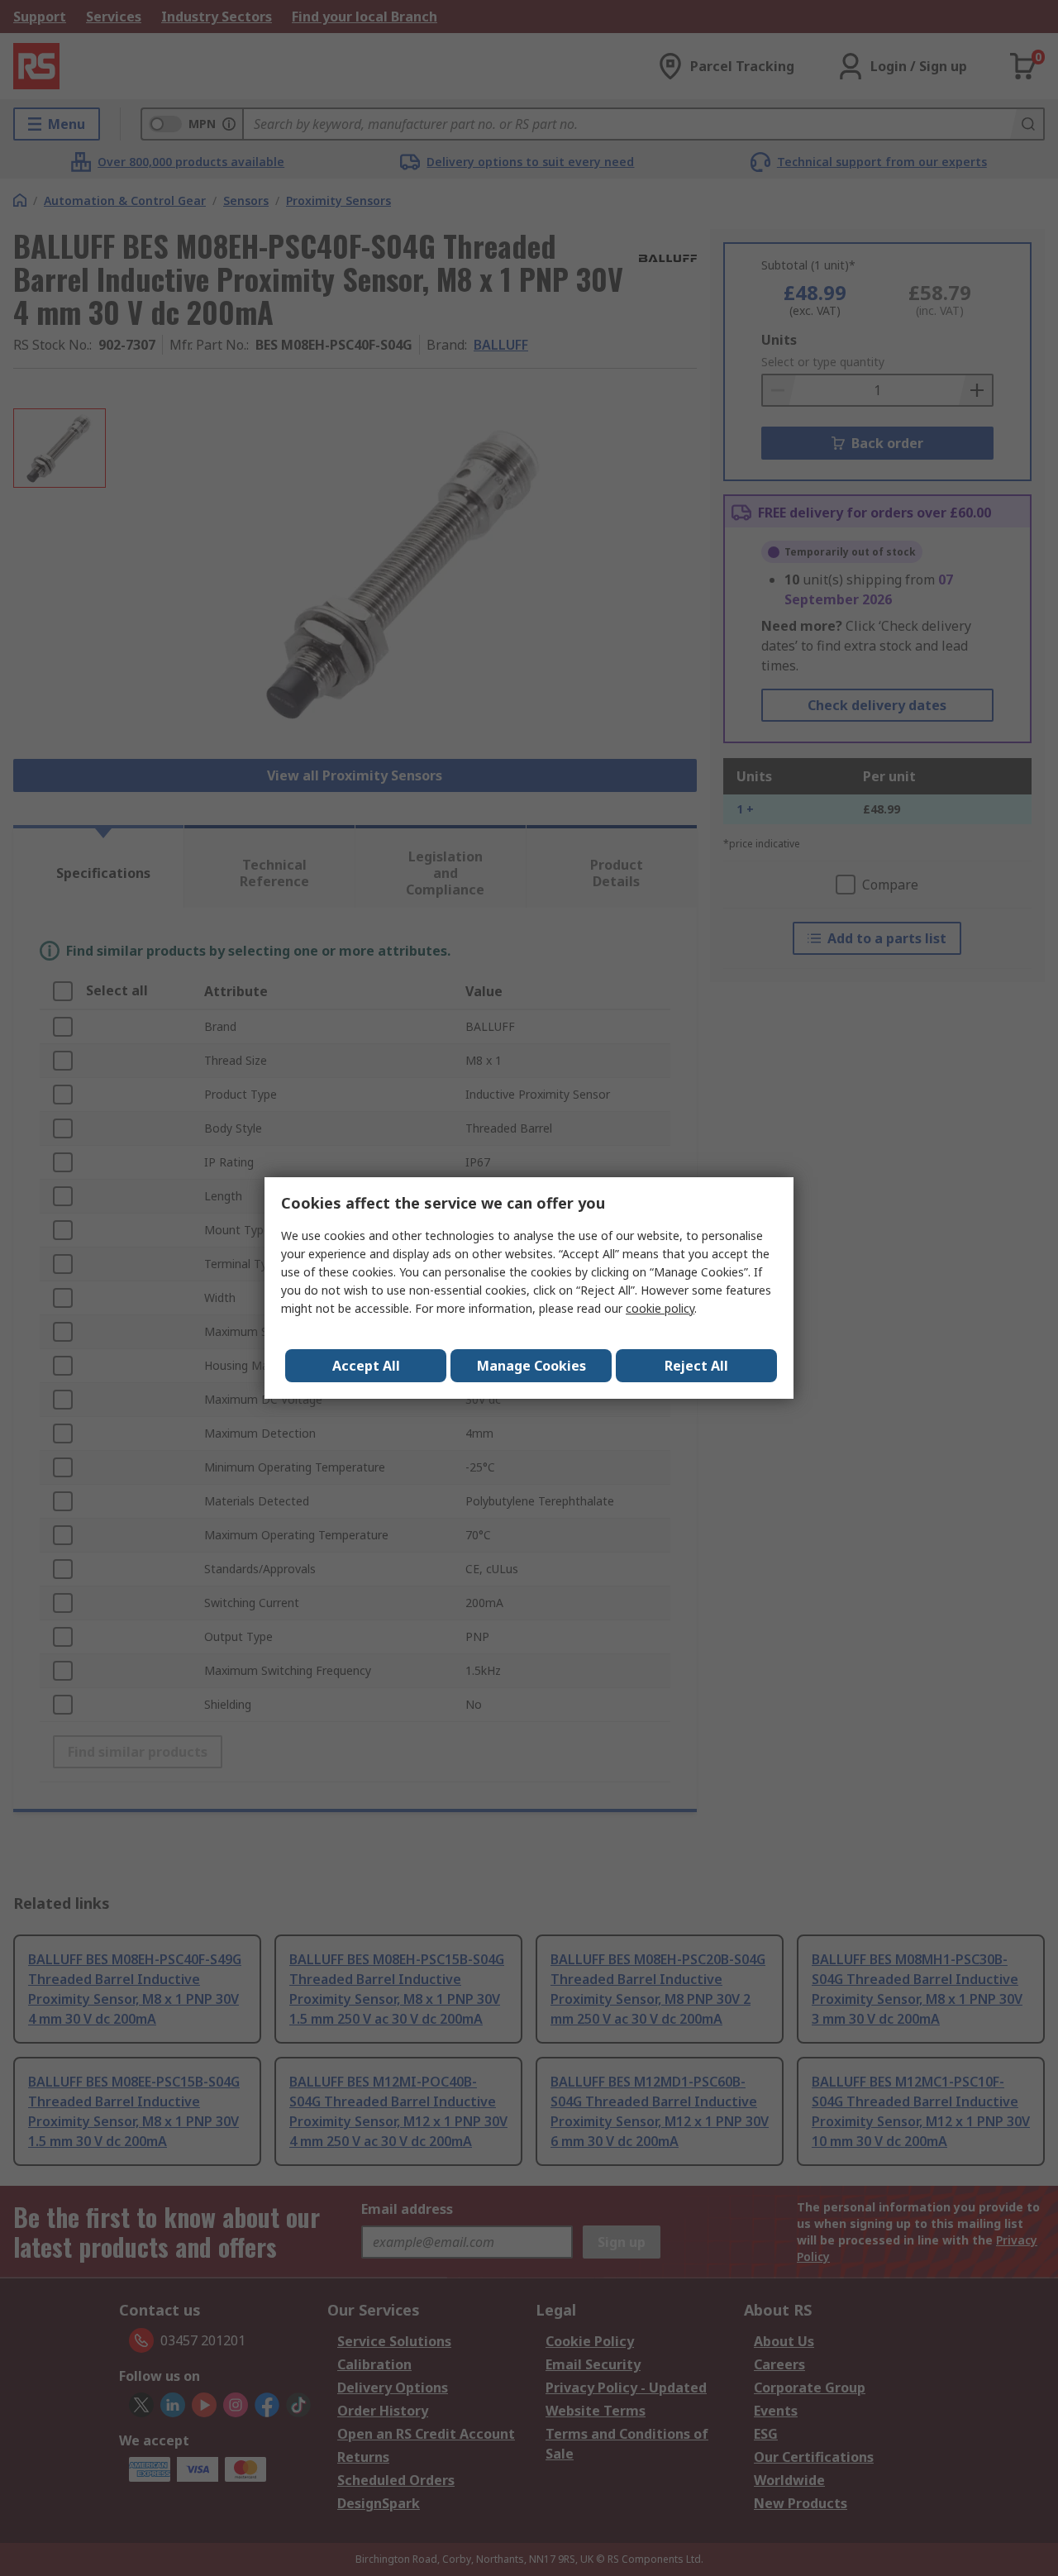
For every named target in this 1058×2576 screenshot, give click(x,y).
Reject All (696, 1366)
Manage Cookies (531, 1366)
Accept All (366, 1366)
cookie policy (660, 1308)
